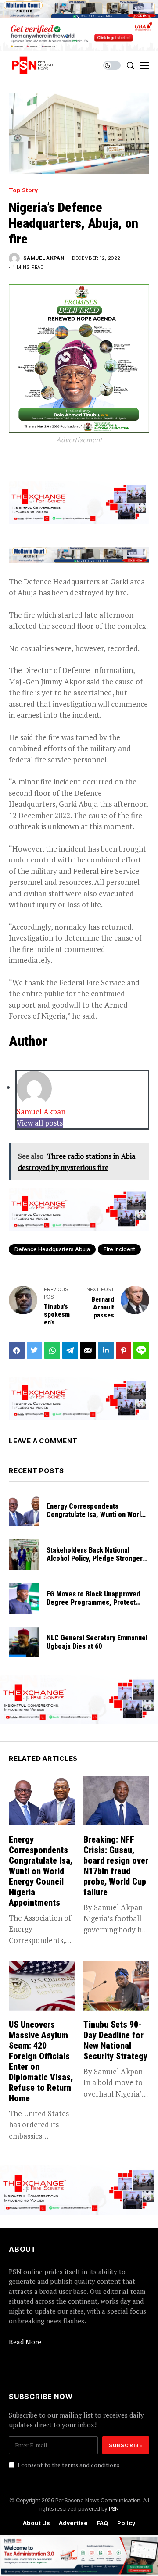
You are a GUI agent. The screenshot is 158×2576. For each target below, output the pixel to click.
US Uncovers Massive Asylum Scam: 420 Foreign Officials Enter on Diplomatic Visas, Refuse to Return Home (41, 2061)
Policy (126, 2523)
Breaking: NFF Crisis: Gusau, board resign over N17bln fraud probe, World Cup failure (116, 1866)
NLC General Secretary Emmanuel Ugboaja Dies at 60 (97, 1642)
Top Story (23, 190)
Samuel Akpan (44, 258)
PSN (114, 2508)
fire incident (119, 1249)
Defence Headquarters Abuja (52, 1249)
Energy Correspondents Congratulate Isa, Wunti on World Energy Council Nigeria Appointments (96, 1519)
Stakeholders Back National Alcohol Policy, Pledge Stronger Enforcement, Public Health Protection (95, 1563)
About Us (36, 2523)
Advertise (73, 2523)
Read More (25, 2342)
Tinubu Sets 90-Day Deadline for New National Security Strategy (115, 2040)
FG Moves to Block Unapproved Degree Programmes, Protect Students (93, 1602)
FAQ (102, 2523)
